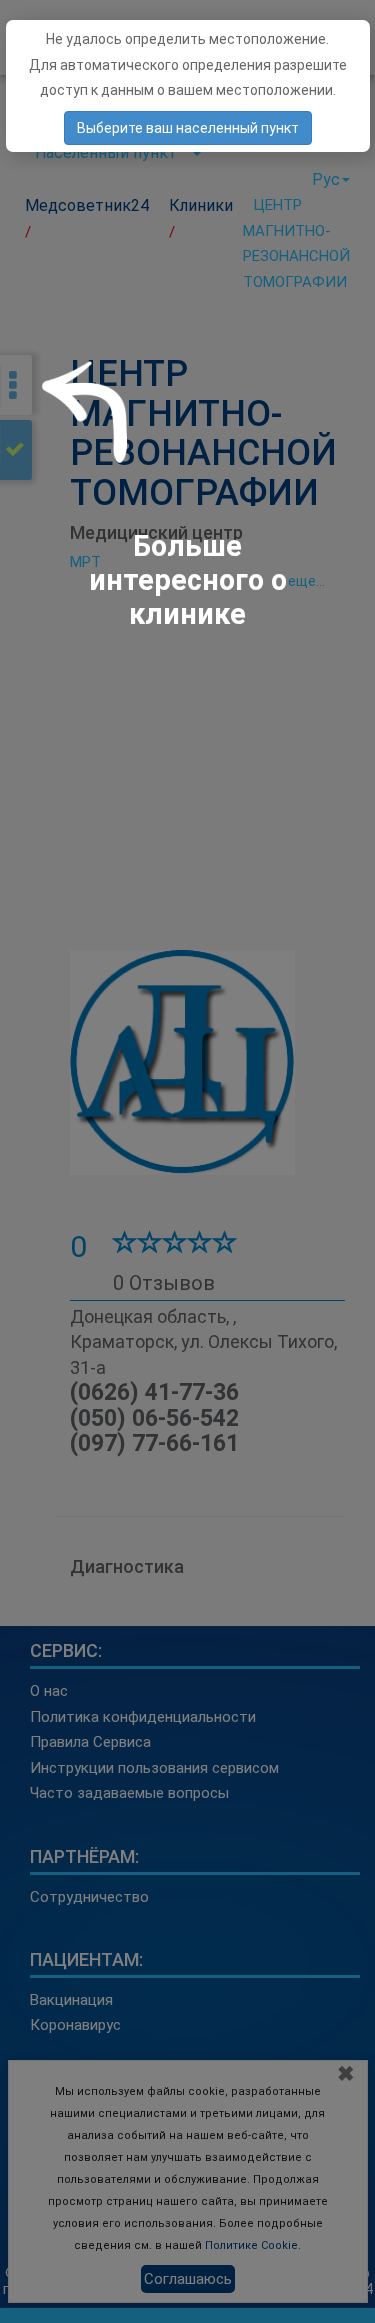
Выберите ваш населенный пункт (188, 128)
